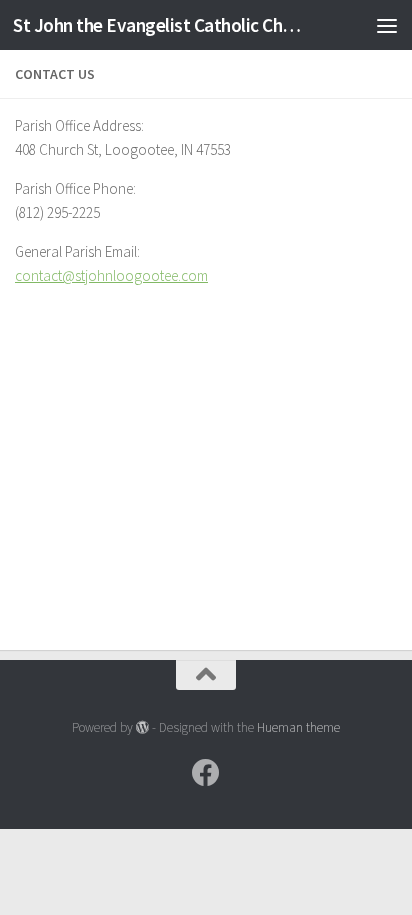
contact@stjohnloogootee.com (111, 275)
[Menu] (387, 25)
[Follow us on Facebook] (206, 773)
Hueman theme (298, 727)
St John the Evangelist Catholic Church (161, 25)
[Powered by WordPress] (142, 727)
